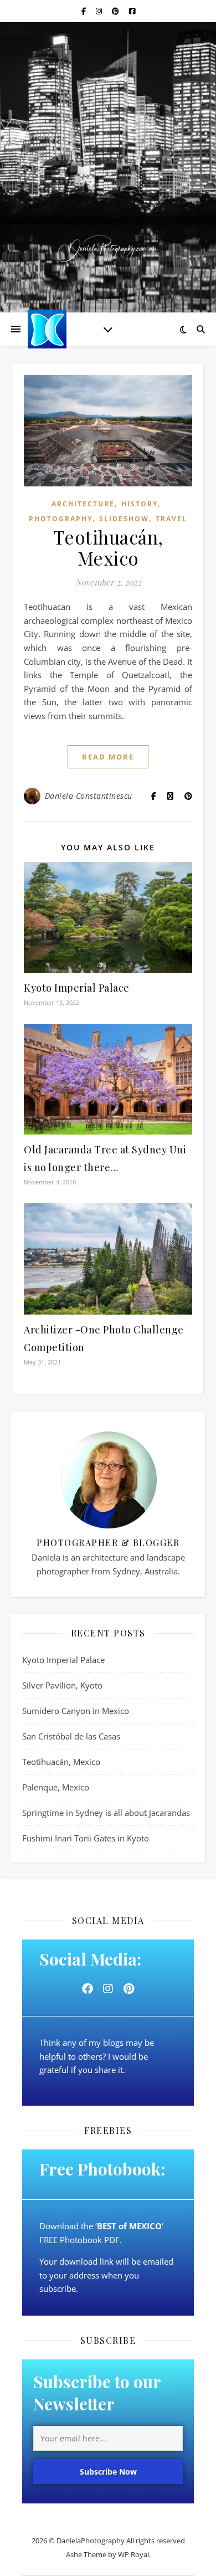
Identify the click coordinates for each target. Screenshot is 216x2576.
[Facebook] (88, 1989)
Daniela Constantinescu (89, 796)
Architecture (83, 504)
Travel (171, 519)
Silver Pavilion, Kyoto (62, 1685)
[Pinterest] (128, 1989)
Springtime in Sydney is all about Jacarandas (106, 1813)
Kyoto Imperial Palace (77, 988)
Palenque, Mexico (56, 1787)
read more (108, 757)
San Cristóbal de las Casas (71, 1736)
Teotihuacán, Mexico (108, 547)
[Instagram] (108, 1989)
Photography (61, 519)
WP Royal (133, 2554)
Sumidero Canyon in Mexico (76, 1711)
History (140, 504)
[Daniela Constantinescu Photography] (108, 248)
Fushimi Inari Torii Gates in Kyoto (86, 1838)
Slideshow (124, 519)
